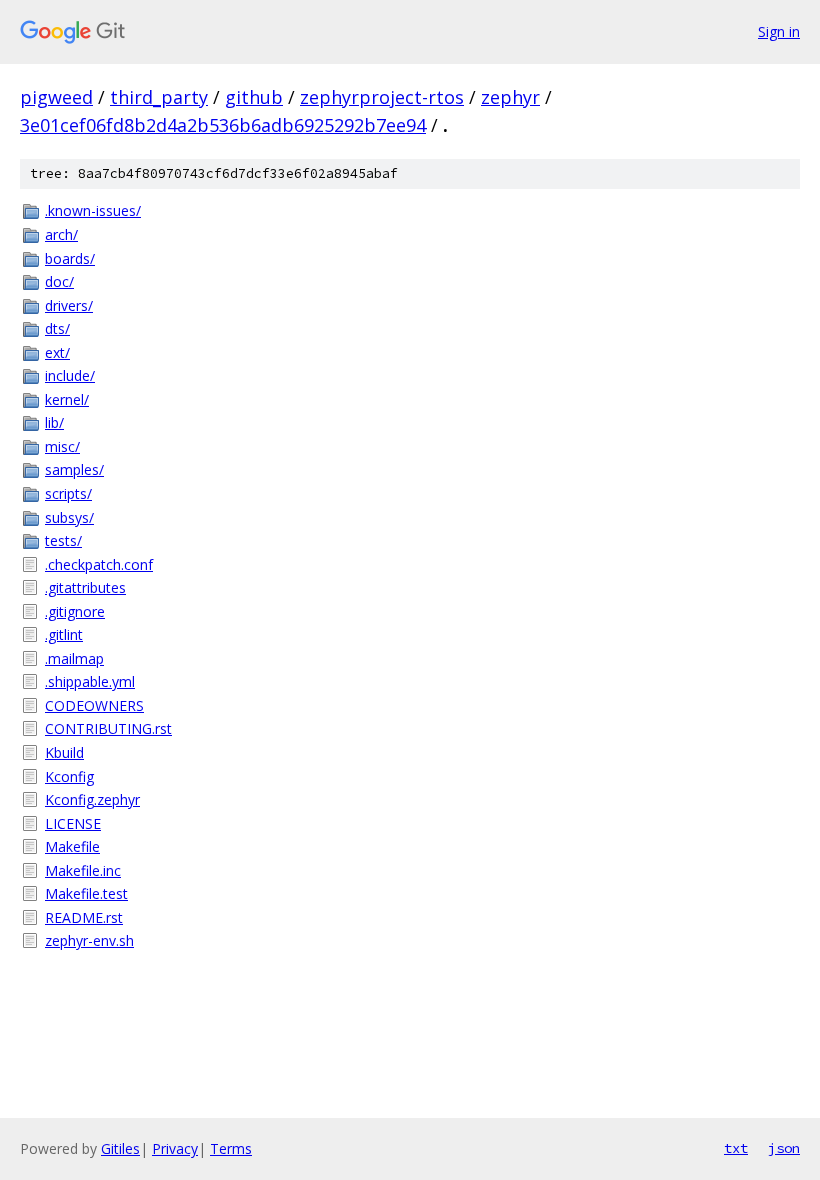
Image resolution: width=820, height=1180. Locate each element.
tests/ (63, 540)
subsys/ (69, 517)
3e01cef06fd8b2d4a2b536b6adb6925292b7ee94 (223, 125)
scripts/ (68, 493)
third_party (159, 97)
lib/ (54, 422)
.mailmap (74, 658)
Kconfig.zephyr (92, 799)
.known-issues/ (93, 210)
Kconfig (69, 776)
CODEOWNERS (94, 705)
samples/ (74, 469)
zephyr (510, 97)
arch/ (61, 234)
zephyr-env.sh (89, 940)
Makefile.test (86, 893)
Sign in (779, 31)
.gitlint (64, 634)
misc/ (62, 446)
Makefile (72, 846)
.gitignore (75, 611)
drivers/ (69, 305)
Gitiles (120, 1148)
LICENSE (73, 823)
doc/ (59, 281)
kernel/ (67, 399)
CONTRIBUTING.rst (108, 728)
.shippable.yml (90, 681)
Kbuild (64, 752)
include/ (70, 375)
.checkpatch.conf (99, 564)
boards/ (70, 258)
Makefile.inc (83, 870)
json (784, 1148)
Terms (231, 1148)
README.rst (84, 917)
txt (736, 1148)
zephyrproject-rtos (382, 97)
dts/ (57, 328)
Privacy (175, 1148)
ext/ (57, 352)
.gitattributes (85, 587)
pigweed (56, 97)
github (254, 97)
